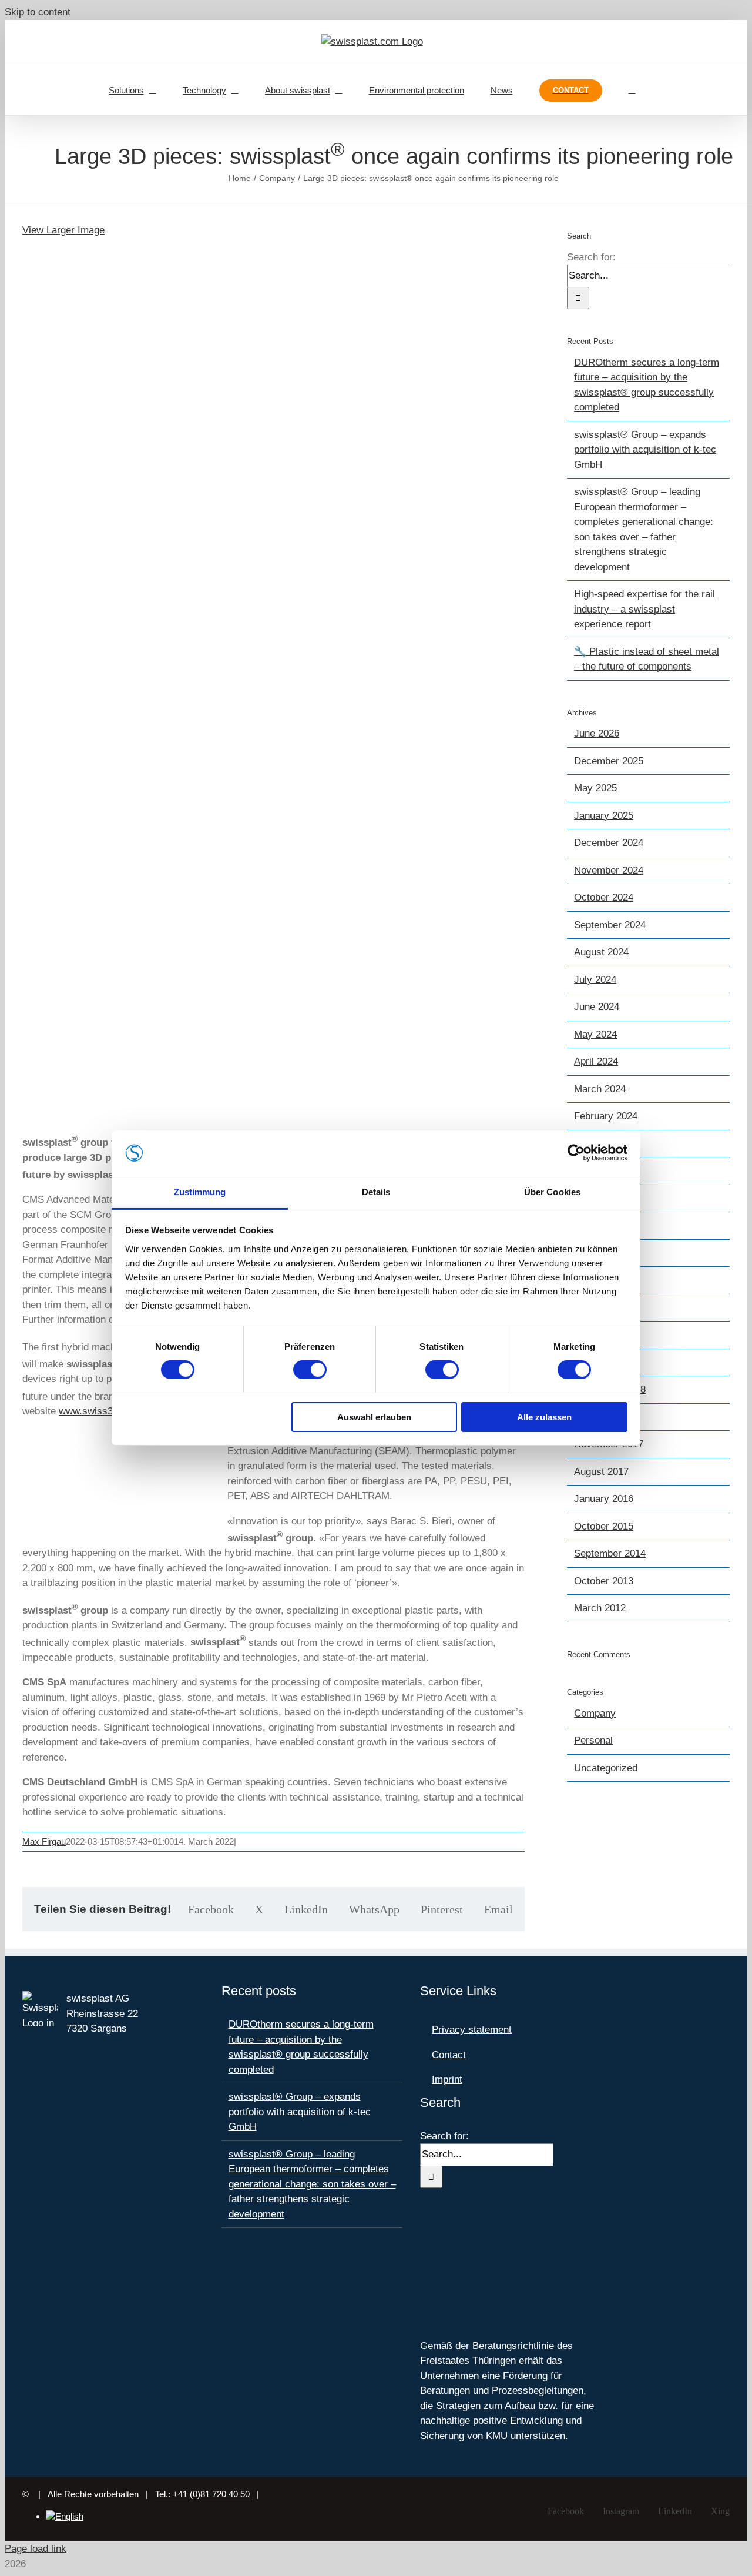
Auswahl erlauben (374, 1417)
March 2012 (600, 1608)
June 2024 (597, 1007)
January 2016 (604, 1499)
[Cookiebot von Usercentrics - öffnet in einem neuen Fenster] (576, 1153)
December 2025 (609, 761)
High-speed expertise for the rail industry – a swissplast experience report (644, 609)
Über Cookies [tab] (552, 1192)
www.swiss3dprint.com (109, 1411)
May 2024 (595, 1034)
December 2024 (609, 843)
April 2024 (596, 1061)
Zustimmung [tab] (200, 1192)
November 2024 (609, 870)
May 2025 (595, 788)
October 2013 (604, 1581)
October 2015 (604, 1526)
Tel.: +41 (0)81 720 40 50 (202, 2494)
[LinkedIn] (456, 2225)
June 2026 (597, 733)
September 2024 (610, 925)
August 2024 (601, 952)
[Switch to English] (65, 2516)
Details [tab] (376, 1192)
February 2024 (606, 1116)
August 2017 (601, 1472)
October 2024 (604, 897)
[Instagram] (440, 2225)
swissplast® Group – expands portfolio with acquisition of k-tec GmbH (645, 450)
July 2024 (595, 980)
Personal (593, 1740)
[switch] (310, 1370)
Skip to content (38, 12)
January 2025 (604, 816)
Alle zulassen (544, 1417)
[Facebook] (424, 2225)
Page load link (36, 2549)
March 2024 (600, 1089)
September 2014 (610, 1553)
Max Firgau (44, 1841)
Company (595, 1713)
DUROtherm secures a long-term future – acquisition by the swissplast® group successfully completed (301, 2047)
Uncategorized (606, 1768)
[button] (632, 89)
